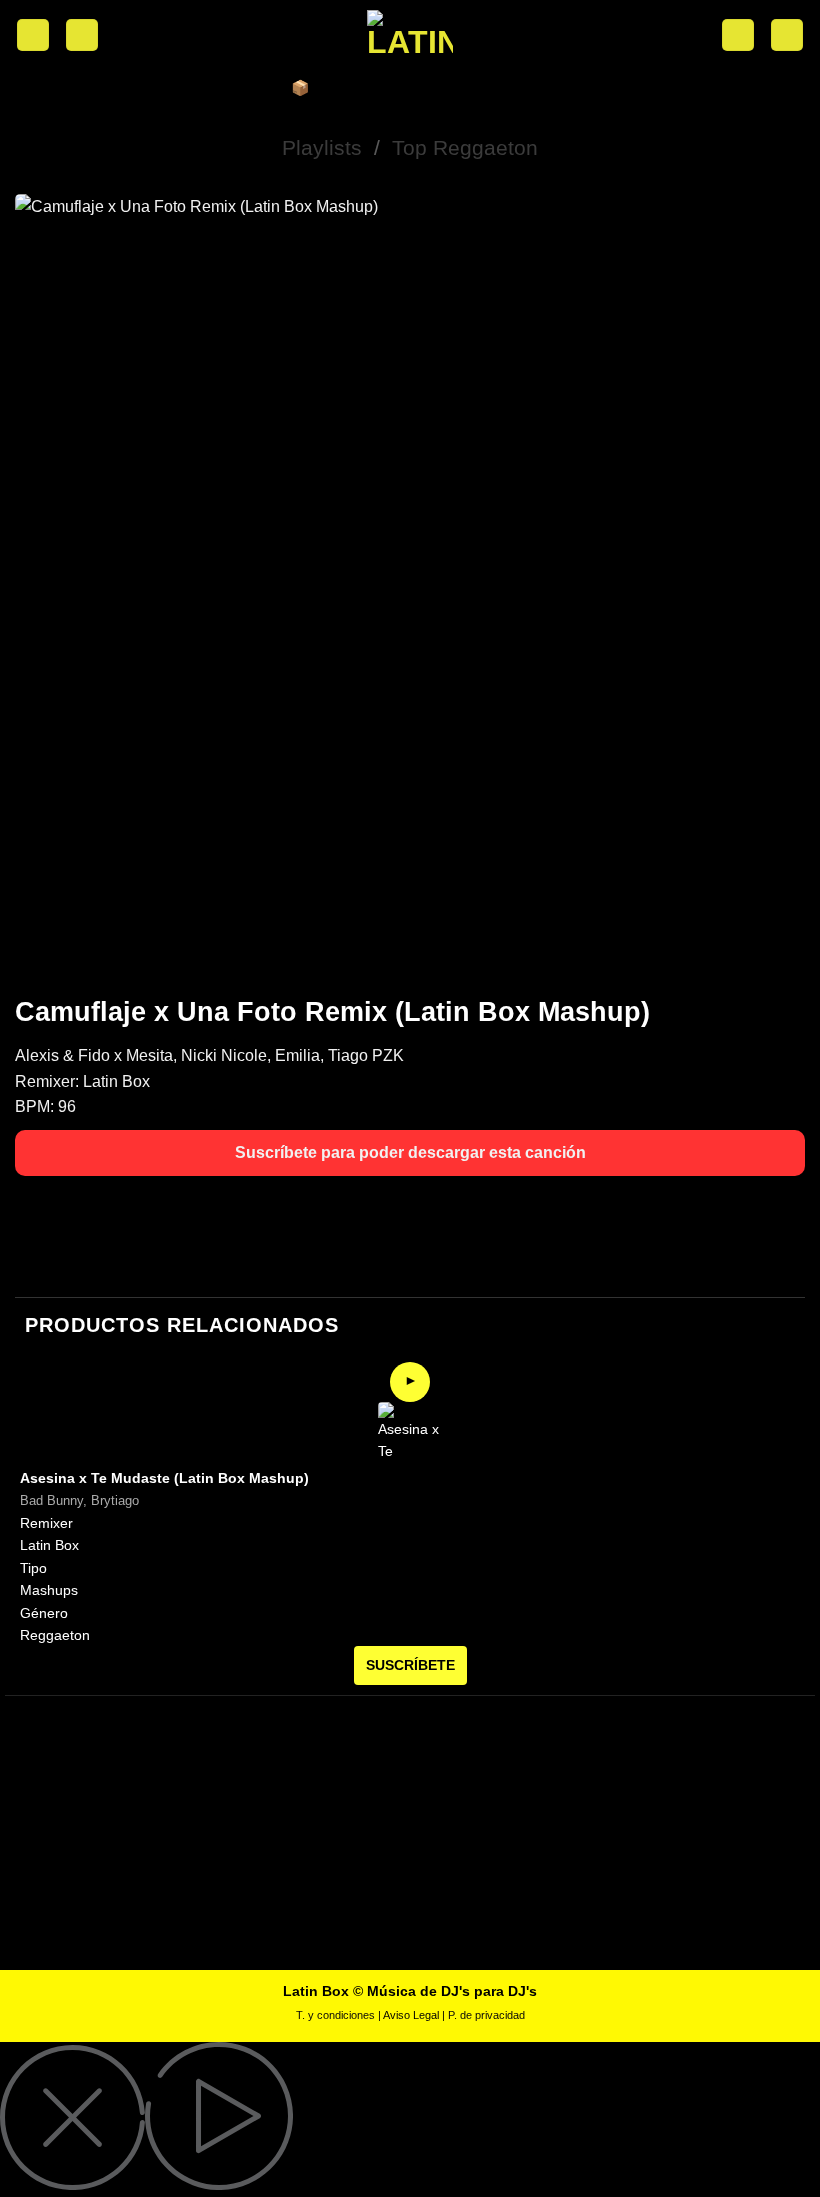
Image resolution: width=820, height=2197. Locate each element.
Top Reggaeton (465, 147)
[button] (33, 35)
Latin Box (116, 1081)
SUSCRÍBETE (410, 1665)
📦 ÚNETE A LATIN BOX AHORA (410, 87)
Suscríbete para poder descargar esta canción (410, 1152)
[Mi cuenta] (82, 35)
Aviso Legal (411, 2015)
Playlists (322, 147)
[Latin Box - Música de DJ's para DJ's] (410, 35)
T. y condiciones (335, 2015)
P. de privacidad (486, 2015)
